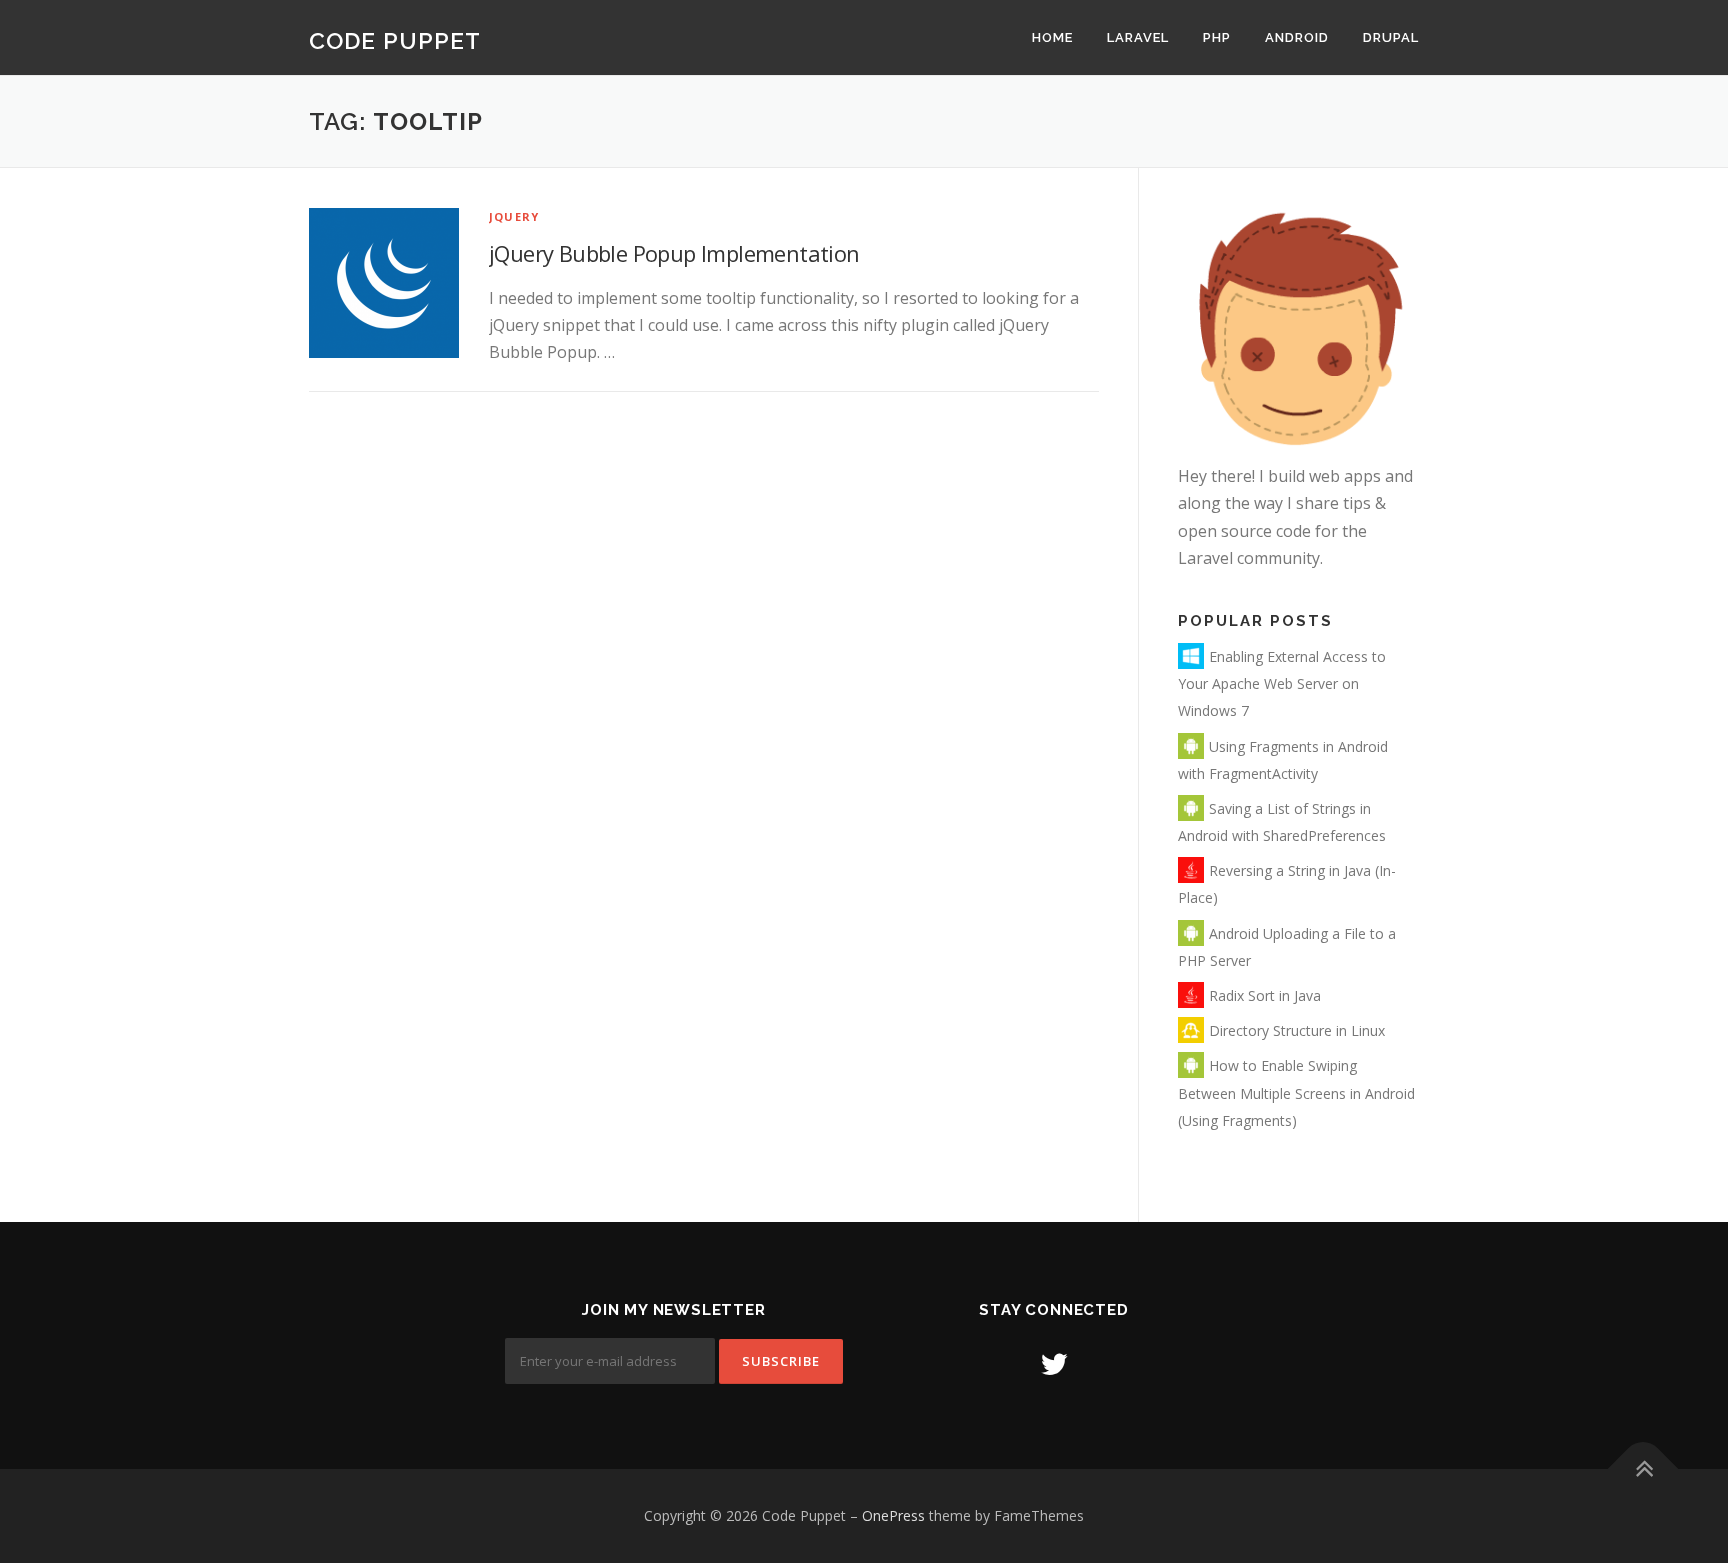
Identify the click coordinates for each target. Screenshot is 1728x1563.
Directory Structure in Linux (1297, 1030)
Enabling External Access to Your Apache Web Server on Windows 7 (1282, 683)
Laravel (1138, 37)
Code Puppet (395, 39)
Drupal (1391, 37)
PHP (1217, 37)
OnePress (893, 1515)
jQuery (514, 216)
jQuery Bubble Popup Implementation (674, 253)
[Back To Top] (1643, 1469)
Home (1052, 37)
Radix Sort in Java (1265, 995)
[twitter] (1054, 1363)
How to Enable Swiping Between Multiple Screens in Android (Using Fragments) (1296, 1092)
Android (1297, 37)
